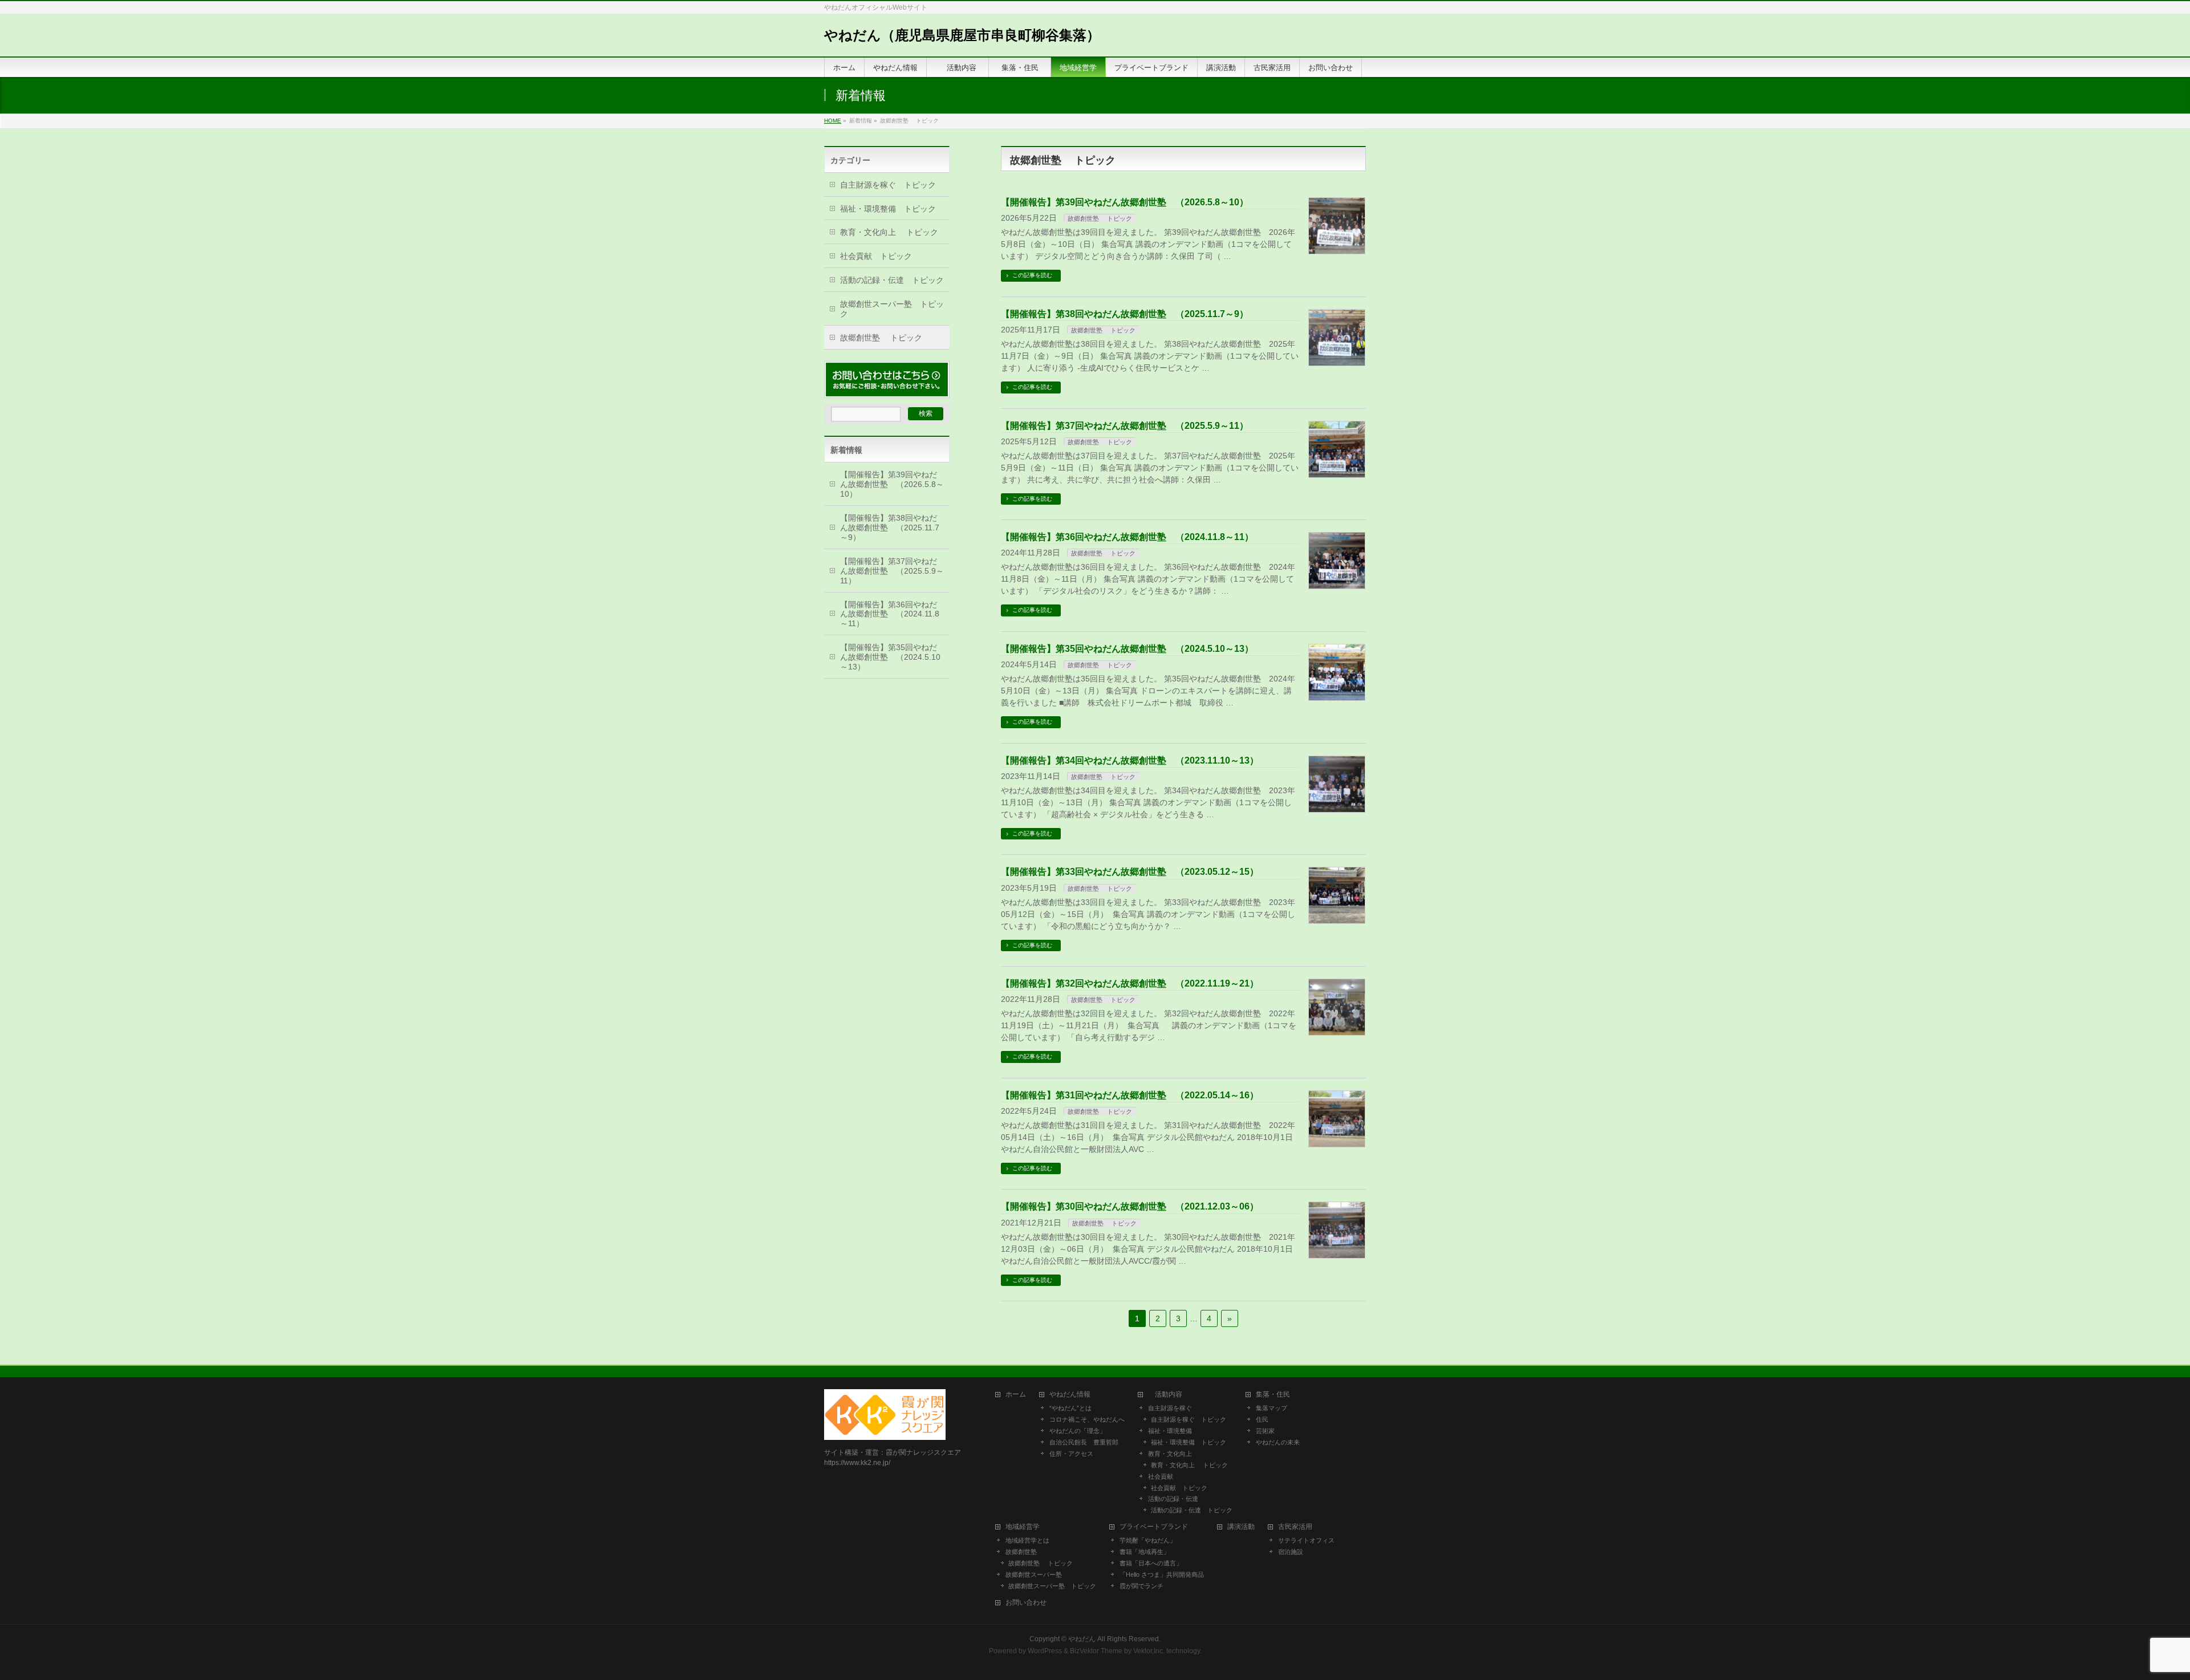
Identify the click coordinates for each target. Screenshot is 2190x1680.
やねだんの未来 (1278, 1442)
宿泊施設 (1291, 1552)
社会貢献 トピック (876, 256)
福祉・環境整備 (1170, 1431)
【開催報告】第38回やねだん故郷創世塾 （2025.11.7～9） (1125, 314)
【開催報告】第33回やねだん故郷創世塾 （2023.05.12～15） (1130, 872)
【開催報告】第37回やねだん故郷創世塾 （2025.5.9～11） (1125, 426)
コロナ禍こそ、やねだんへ (1087, 1419)
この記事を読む (1032, 275)
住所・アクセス (1071, 1454)
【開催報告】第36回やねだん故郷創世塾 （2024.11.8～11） (1127, 537)
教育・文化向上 (1170, 1454)
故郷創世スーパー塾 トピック (892, 309)
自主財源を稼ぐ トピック (888, 185)
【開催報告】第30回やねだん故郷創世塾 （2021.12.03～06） (1130, 1206)
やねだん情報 (1070, 1395)
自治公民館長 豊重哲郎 (1084, 1442)
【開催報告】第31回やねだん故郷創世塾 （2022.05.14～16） (1130, 1095)
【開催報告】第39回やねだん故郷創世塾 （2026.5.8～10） (1125, 202)
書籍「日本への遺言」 (1154, 1563)
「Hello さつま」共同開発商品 (1162, 1575)
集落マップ (1272, 1408)
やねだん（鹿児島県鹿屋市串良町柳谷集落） (962, 35)
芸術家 (1265, 1431)
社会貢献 (1161, 1476)
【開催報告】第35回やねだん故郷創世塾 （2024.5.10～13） (1127, 649)
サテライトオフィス (1306, 1540)
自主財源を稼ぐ (1170, 1408)
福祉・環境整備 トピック (888, 209)
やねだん (1082, 1639)
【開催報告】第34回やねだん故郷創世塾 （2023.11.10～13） (1130, 760)
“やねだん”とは (1070, 1408)
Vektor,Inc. (1149, 1651)
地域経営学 (1023, 1527)
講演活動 (1241, 1527)
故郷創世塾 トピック (1100, 218)
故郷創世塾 (1021, 1552)
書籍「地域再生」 (1148, 1552)
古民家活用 (1295, 1527)
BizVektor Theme (1096, 1651)
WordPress (1045, 1651)
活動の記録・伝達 (1173, 1499)
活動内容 (1169, 1395)
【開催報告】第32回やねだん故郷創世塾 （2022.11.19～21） (1130, 983)
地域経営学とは (1027, 1540)
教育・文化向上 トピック (889, 232)
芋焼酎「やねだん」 (1148, 1540)
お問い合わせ (1026, 1603)
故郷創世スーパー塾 (1034, 1575)
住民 (1262, 1419)
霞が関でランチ (1141, 1586)
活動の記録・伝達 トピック (892, 280)
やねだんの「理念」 (1078, 1431)
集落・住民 (1276, 1395)
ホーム (1016, 1395)
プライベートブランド (1154, 1527)
